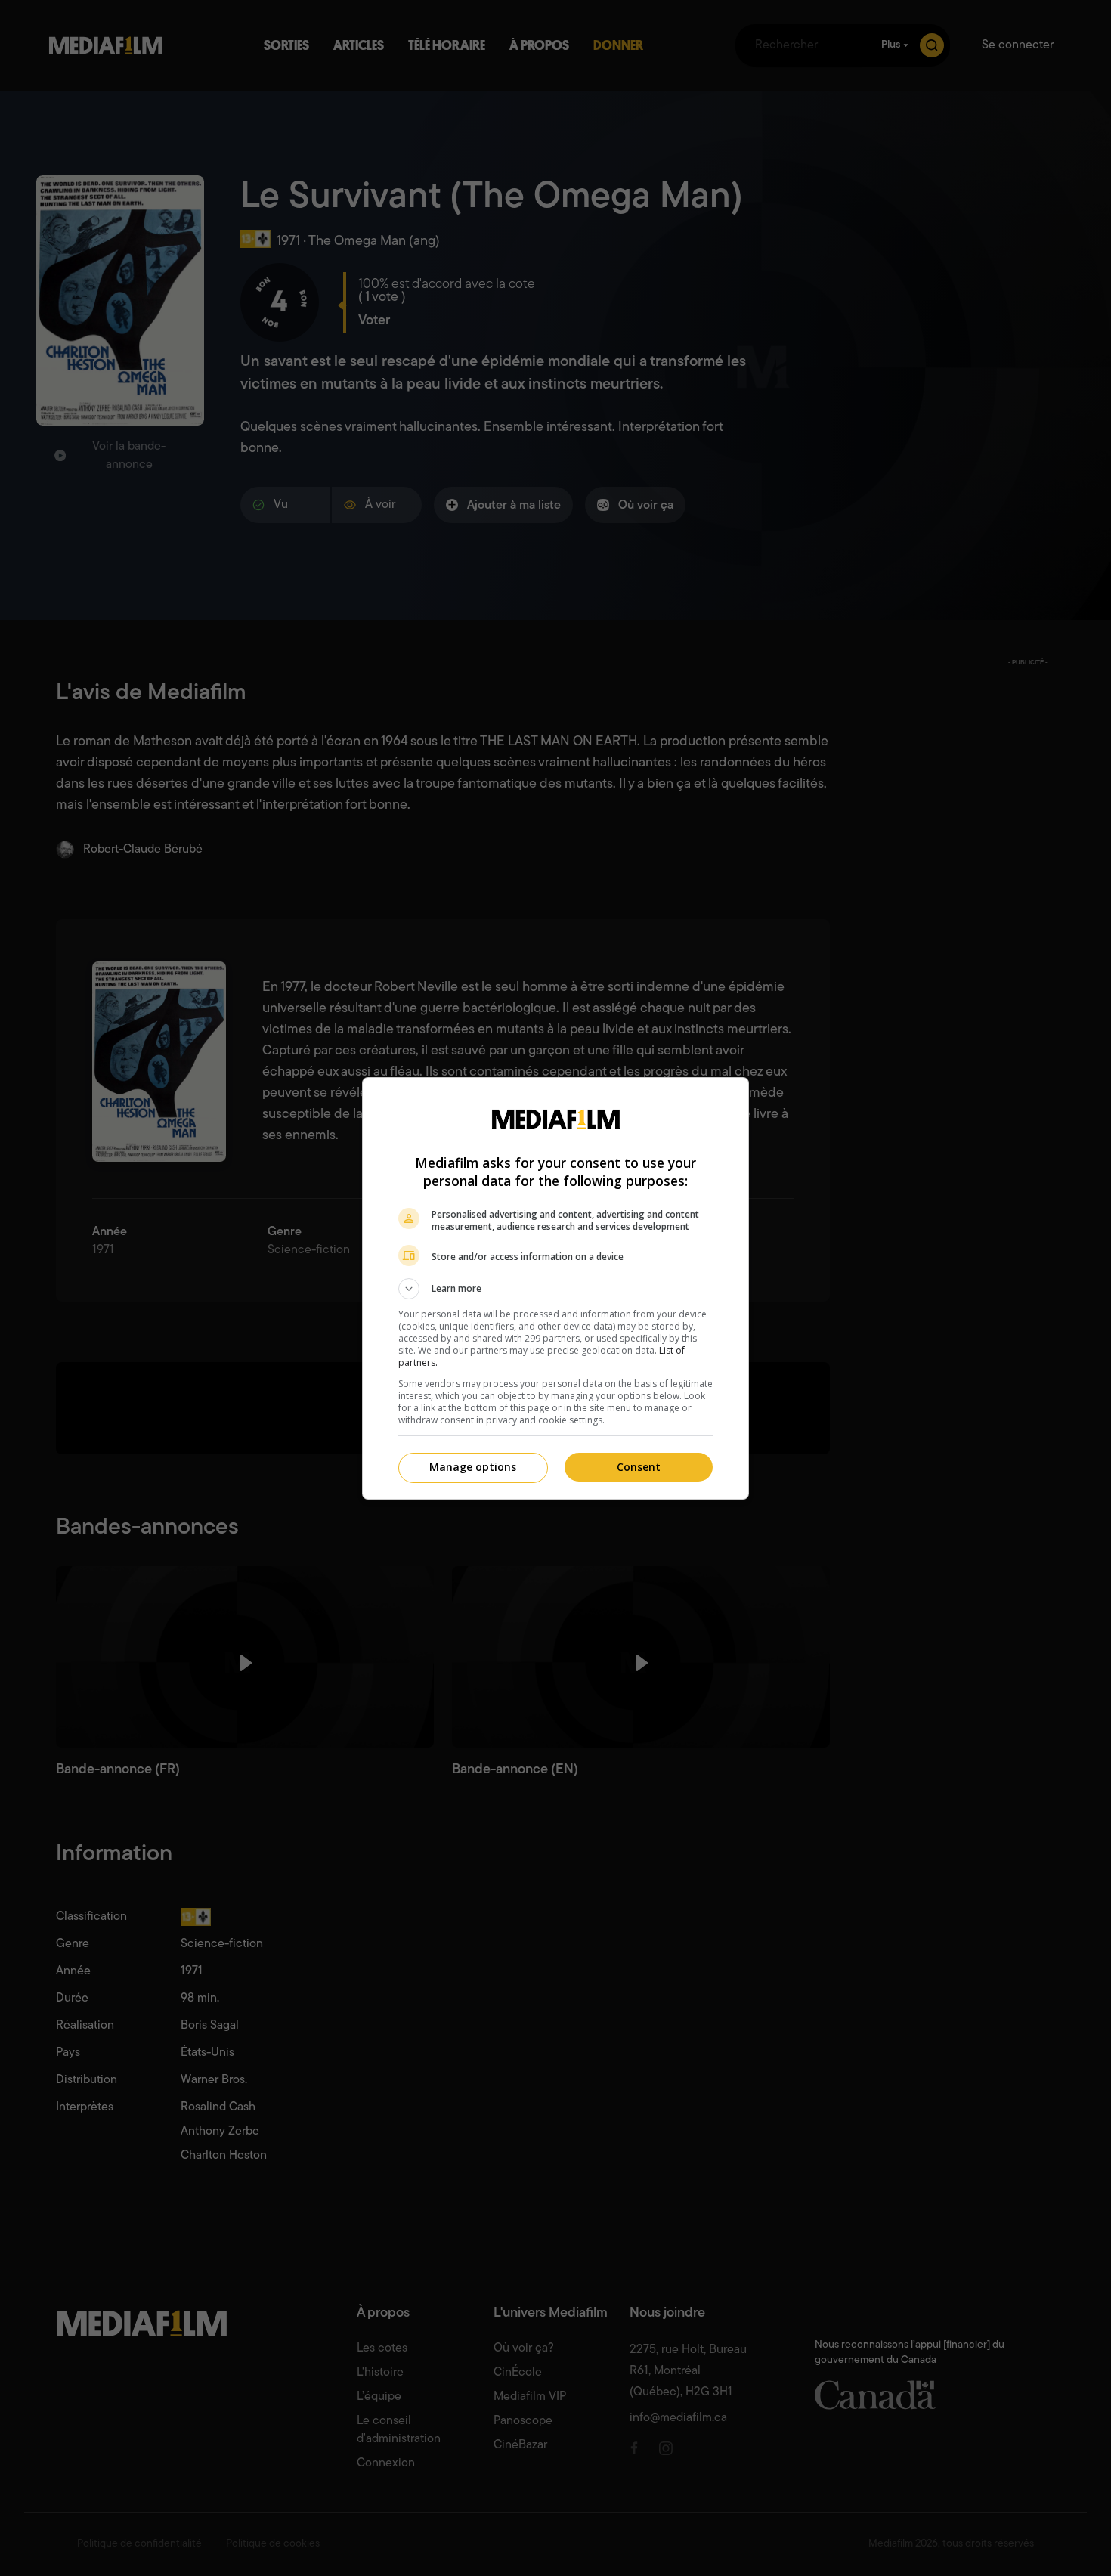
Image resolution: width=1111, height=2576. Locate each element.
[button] (555, 1289)
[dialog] (555, 1288)
